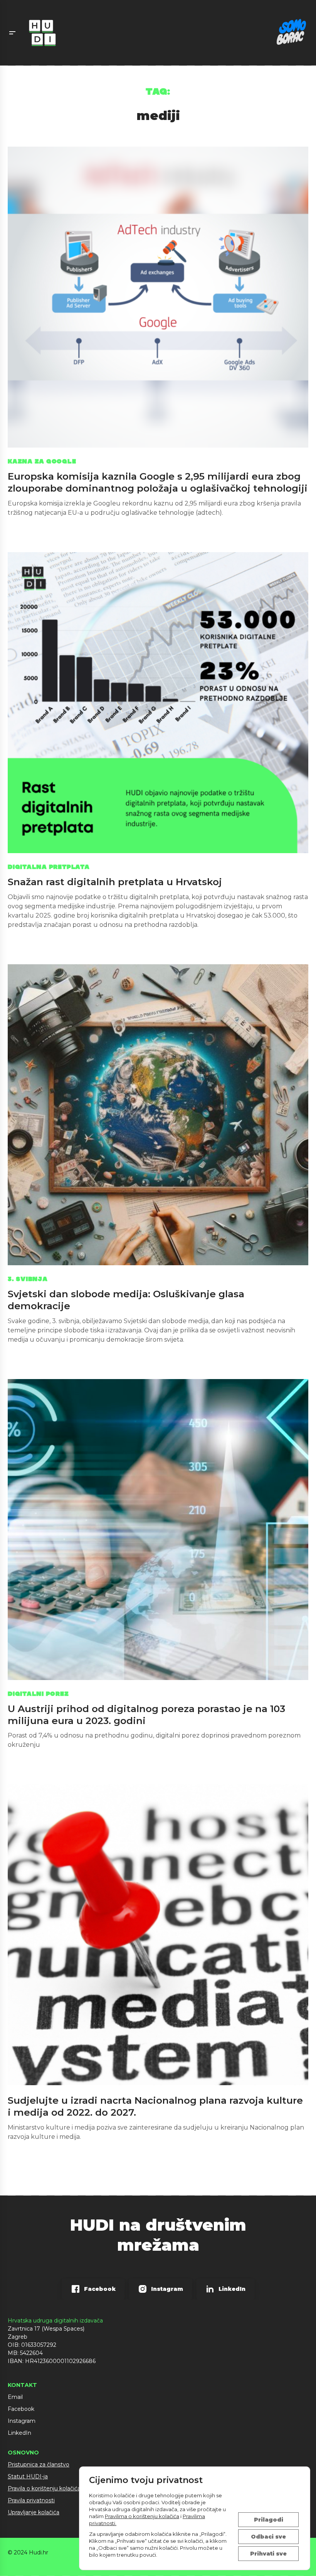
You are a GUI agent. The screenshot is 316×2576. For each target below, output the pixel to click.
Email (15, 2397)
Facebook (21, 2409)
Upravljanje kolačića (34, 2512)
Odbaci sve (268, 2537)
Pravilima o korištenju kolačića (142, 2516)
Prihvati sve (268, 2554)
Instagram (22, 2421)
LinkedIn (19, 2433)
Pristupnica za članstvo (39, 2464)
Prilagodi (269, 2520)
